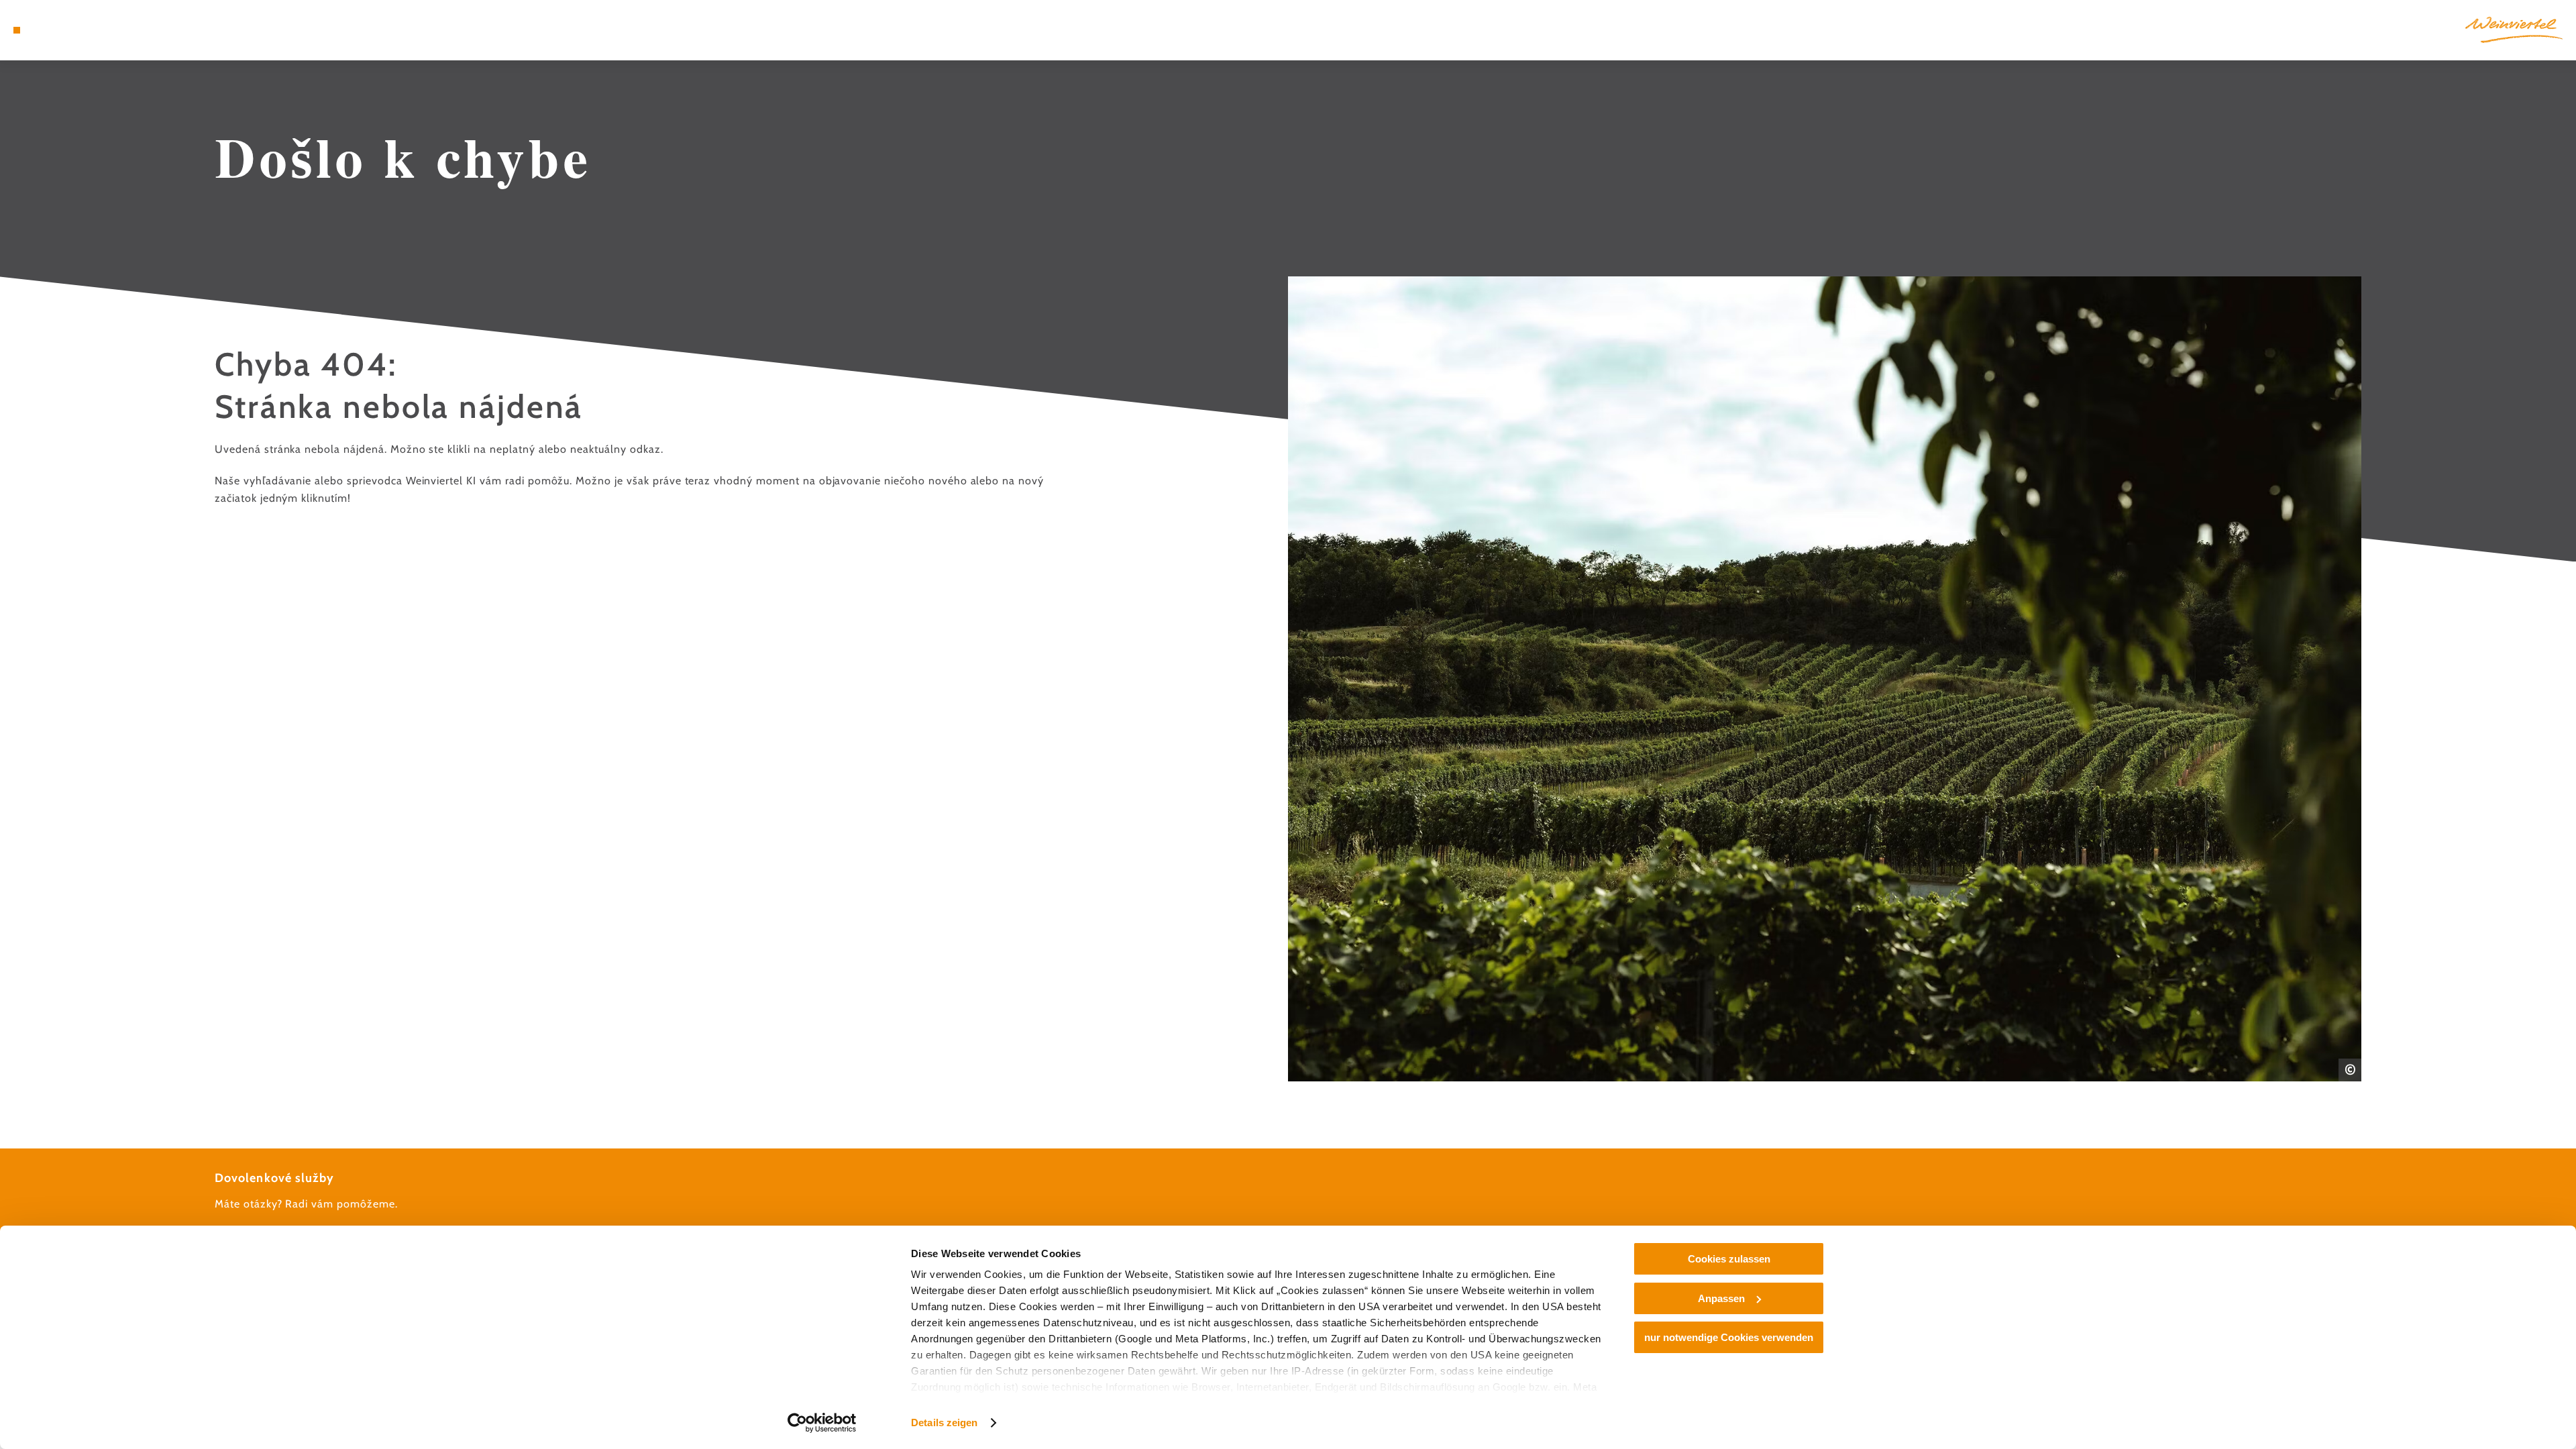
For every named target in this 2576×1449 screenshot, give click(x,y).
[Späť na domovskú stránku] (2514, 30)
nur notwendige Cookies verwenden (1729, 1337)
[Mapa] (54, 30)
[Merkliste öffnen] (74, 30)
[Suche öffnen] (94, 30)
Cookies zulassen (1729, 1259)
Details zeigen (944, 1423)
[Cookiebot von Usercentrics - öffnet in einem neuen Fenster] (822, 1423)
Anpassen (1721, 1298)
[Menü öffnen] (17, 30)
